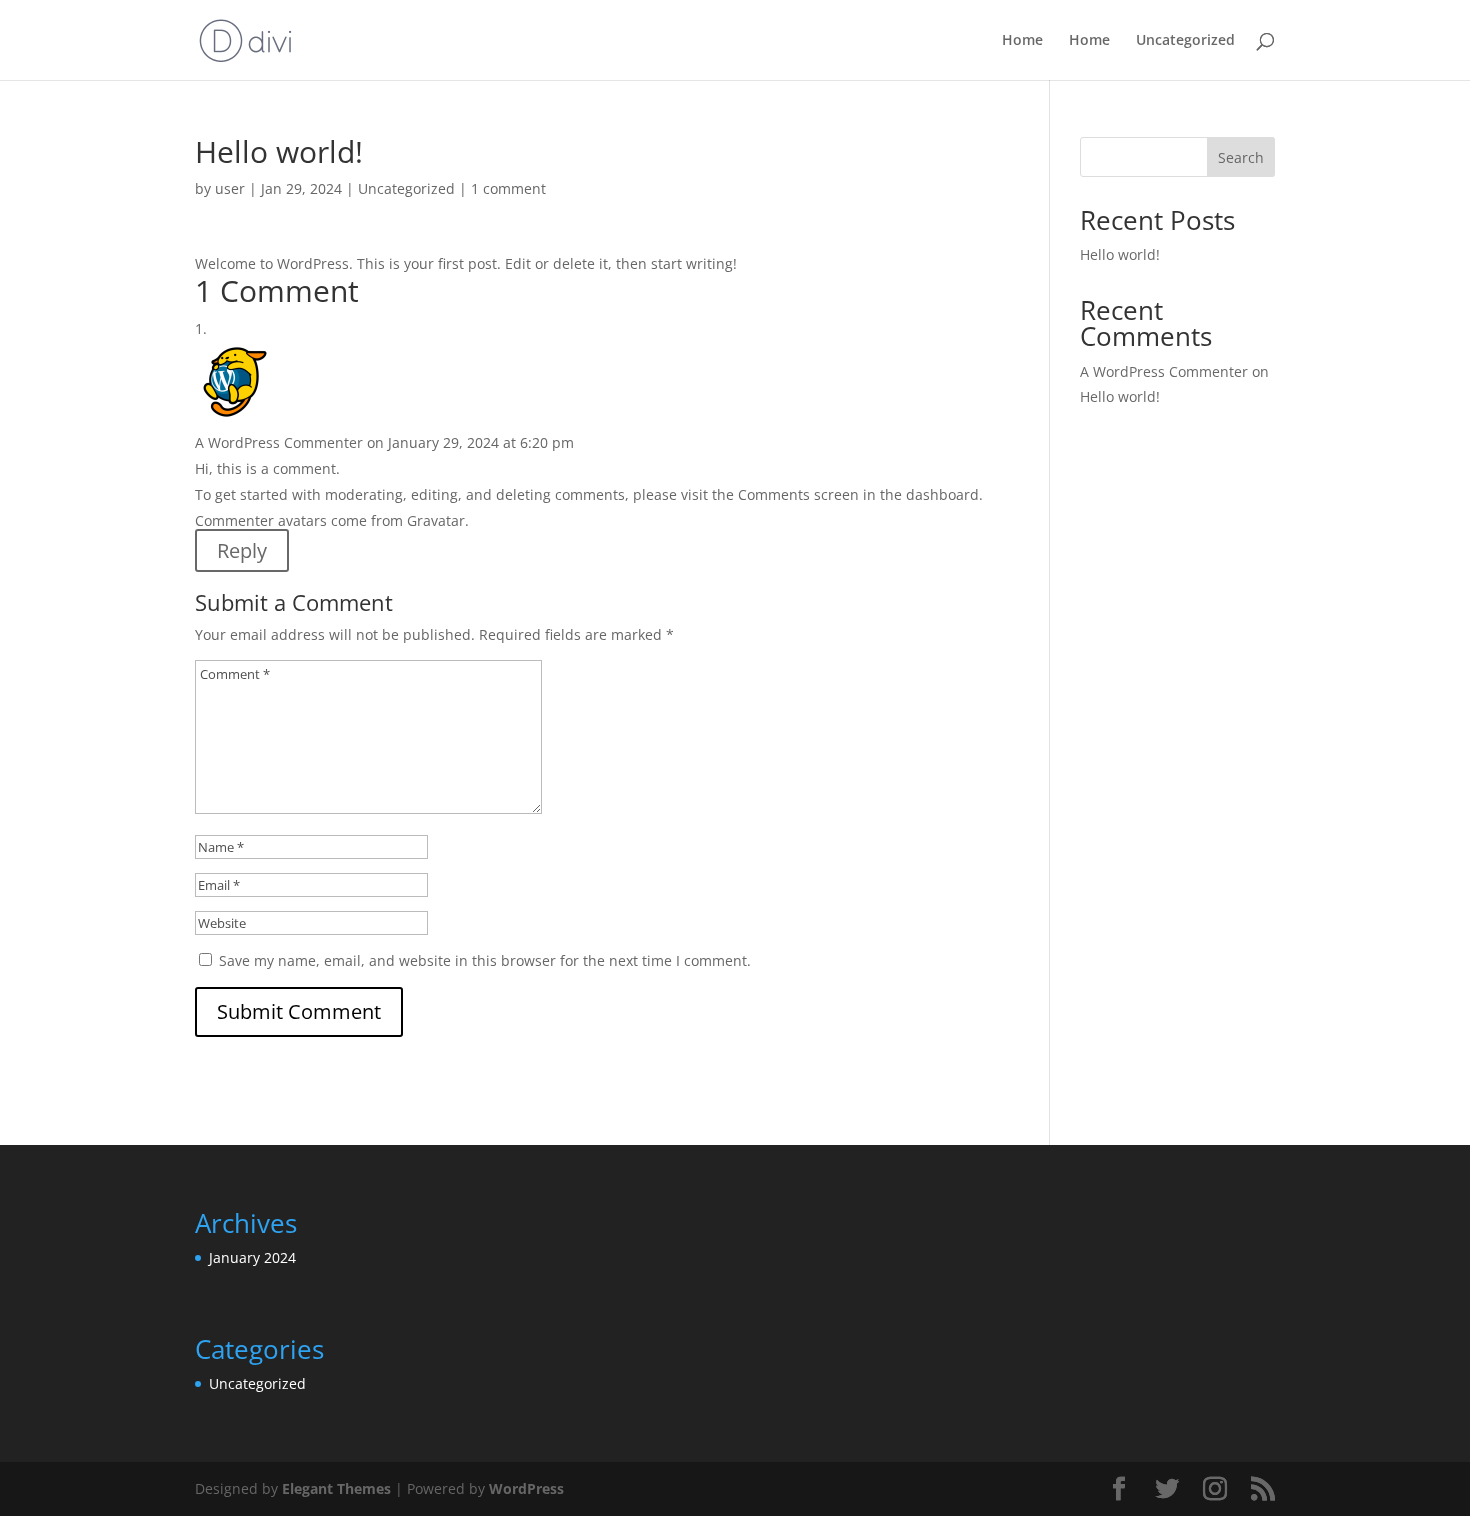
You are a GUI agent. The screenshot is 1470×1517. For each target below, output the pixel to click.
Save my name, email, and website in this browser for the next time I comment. (485, 960)
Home (1022, 41)
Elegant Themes (336, 1488)
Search (1241, 157)
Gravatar (436, 520)
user (230, 188)
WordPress (526, 1488)
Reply (242, 550)
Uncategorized (1185, 41)
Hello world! (1120, 254)
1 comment (508, 188)
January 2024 (252, 1257)
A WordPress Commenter (279, 442)
